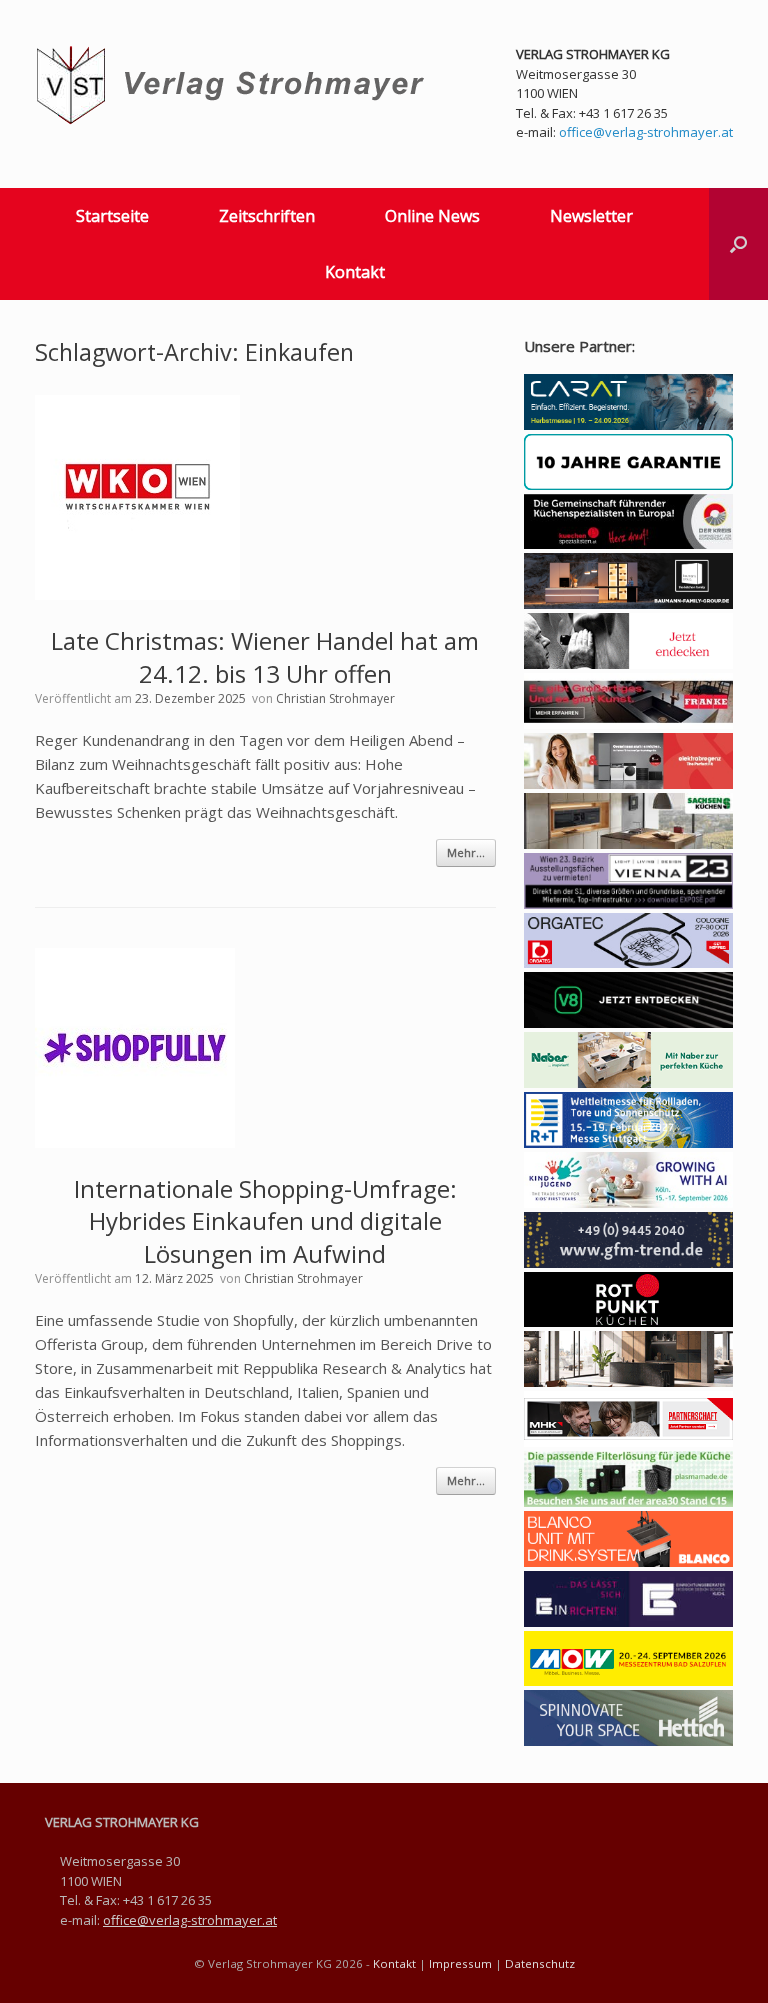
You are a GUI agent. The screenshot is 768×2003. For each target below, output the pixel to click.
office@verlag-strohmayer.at (646, 132)
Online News (432, 216)
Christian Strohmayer (335, 698)
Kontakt (355, 272)
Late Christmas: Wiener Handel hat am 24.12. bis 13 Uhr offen (265, 656)
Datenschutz (540, 1963)
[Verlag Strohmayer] (233, 85)
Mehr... (466, 852)
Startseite (112, 216)
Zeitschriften (267, 216)
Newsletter (591, 216)
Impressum (460, 1963)
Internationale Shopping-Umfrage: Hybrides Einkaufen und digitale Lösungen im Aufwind (265, 1221)
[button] (738, 244)
